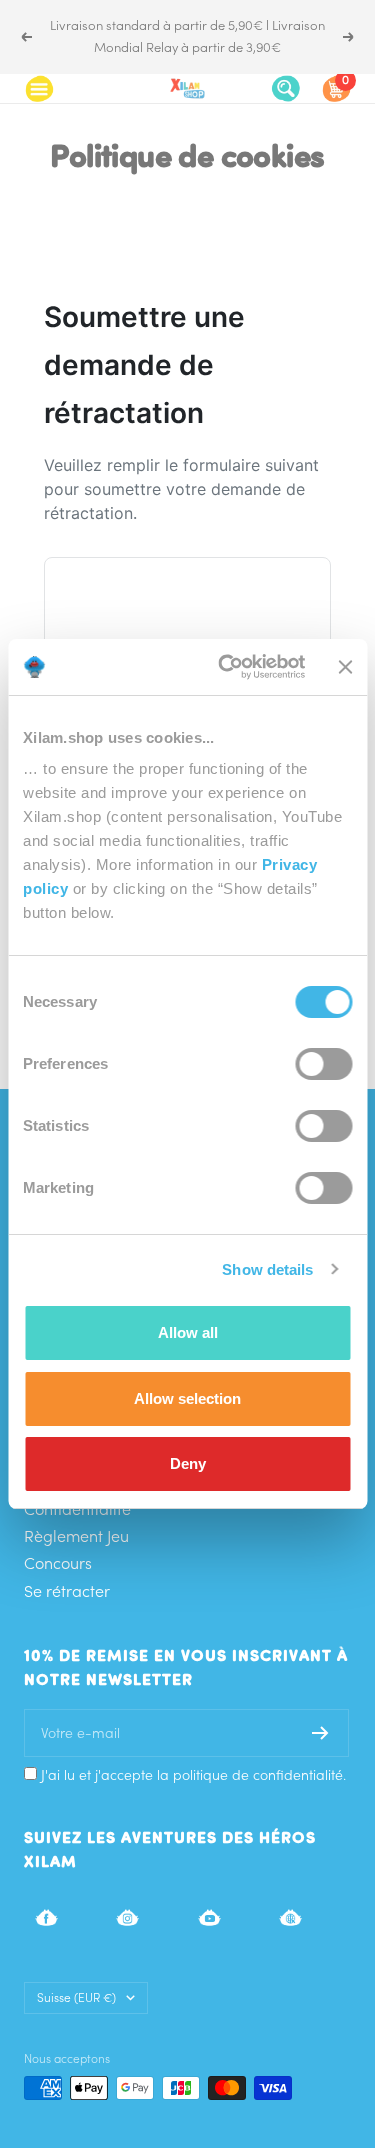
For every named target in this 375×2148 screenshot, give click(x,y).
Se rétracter (67, 1591)
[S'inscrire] (320, 1733)
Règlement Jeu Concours (76, 1549)
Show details (267, 1269)
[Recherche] (286, 88)
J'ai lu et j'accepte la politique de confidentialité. (193, 1775)
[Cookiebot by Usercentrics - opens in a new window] (227, 667)
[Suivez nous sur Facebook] (46, 1917)
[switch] (323, 1064)
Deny (188, 1463)
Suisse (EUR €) (76, 1997)
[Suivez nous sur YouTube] (209, 1917)
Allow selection (187, 1398)
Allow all (188, 1332)
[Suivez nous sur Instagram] (127, 1917)
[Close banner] (345, 667)
